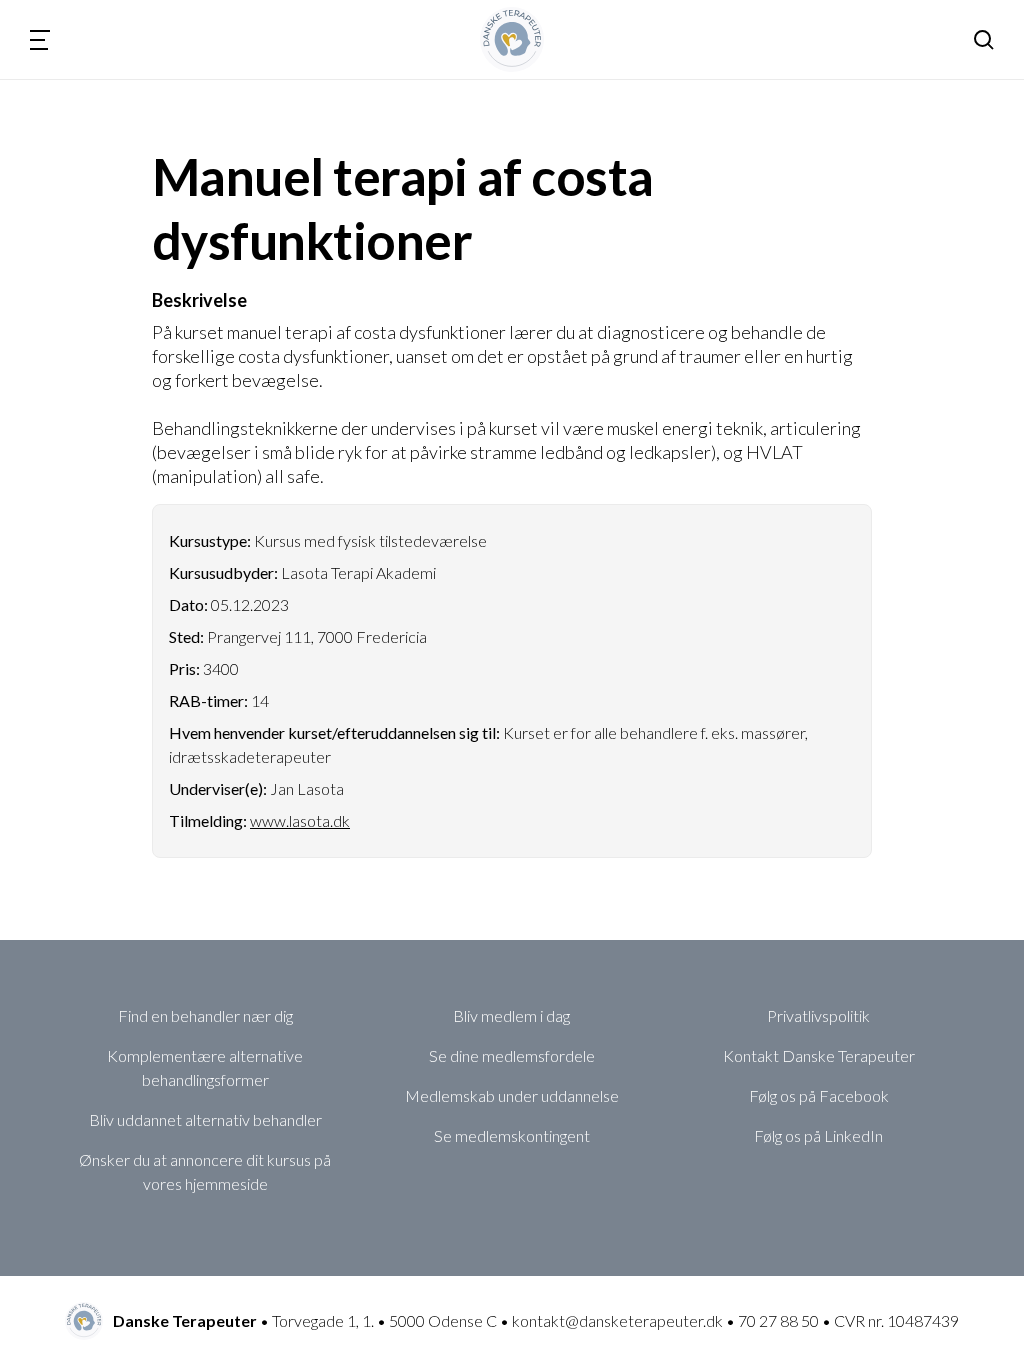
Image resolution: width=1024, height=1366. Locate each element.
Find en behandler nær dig (205, 1015)
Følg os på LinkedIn (818, 1135)
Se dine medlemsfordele (512, 1055)
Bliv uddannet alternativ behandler (205, 1119)
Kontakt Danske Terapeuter (819, 1055)
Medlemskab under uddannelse (512, 1095)
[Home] (512, 39)
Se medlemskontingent (512, 1135)
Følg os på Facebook (819, 1095)
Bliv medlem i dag (511, 1015)
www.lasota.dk (300, 820)
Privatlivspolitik (818, 1015)
